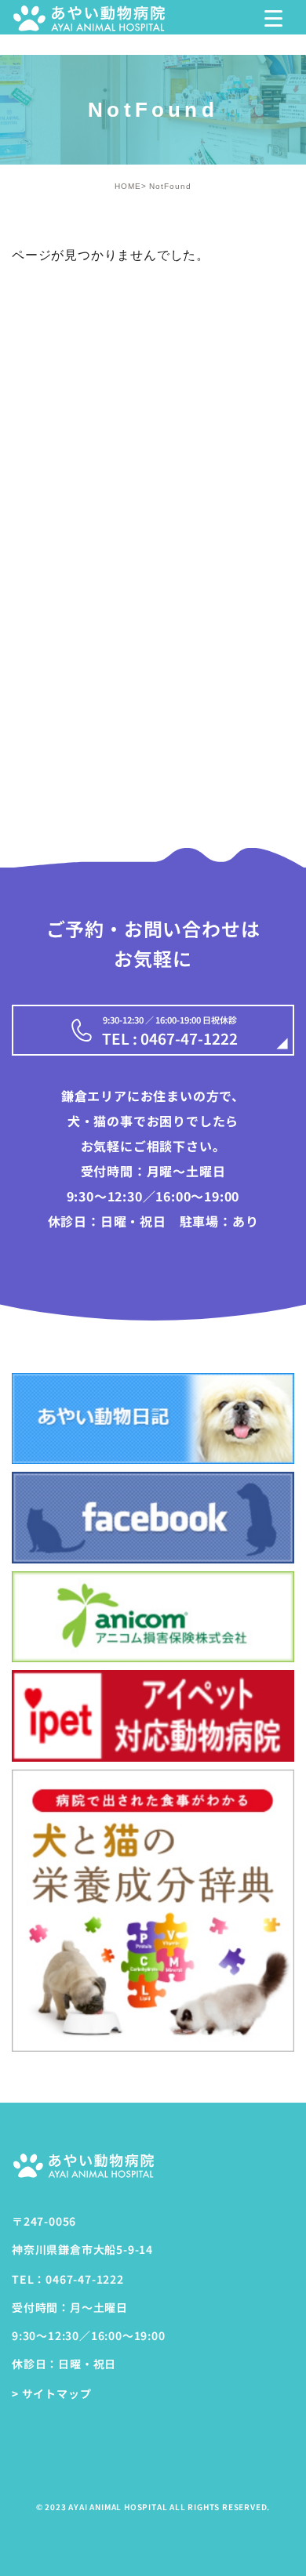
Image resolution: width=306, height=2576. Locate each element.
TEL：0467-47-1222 (68, 2279)
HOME (128, 186)
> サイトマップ (51, 2393)
